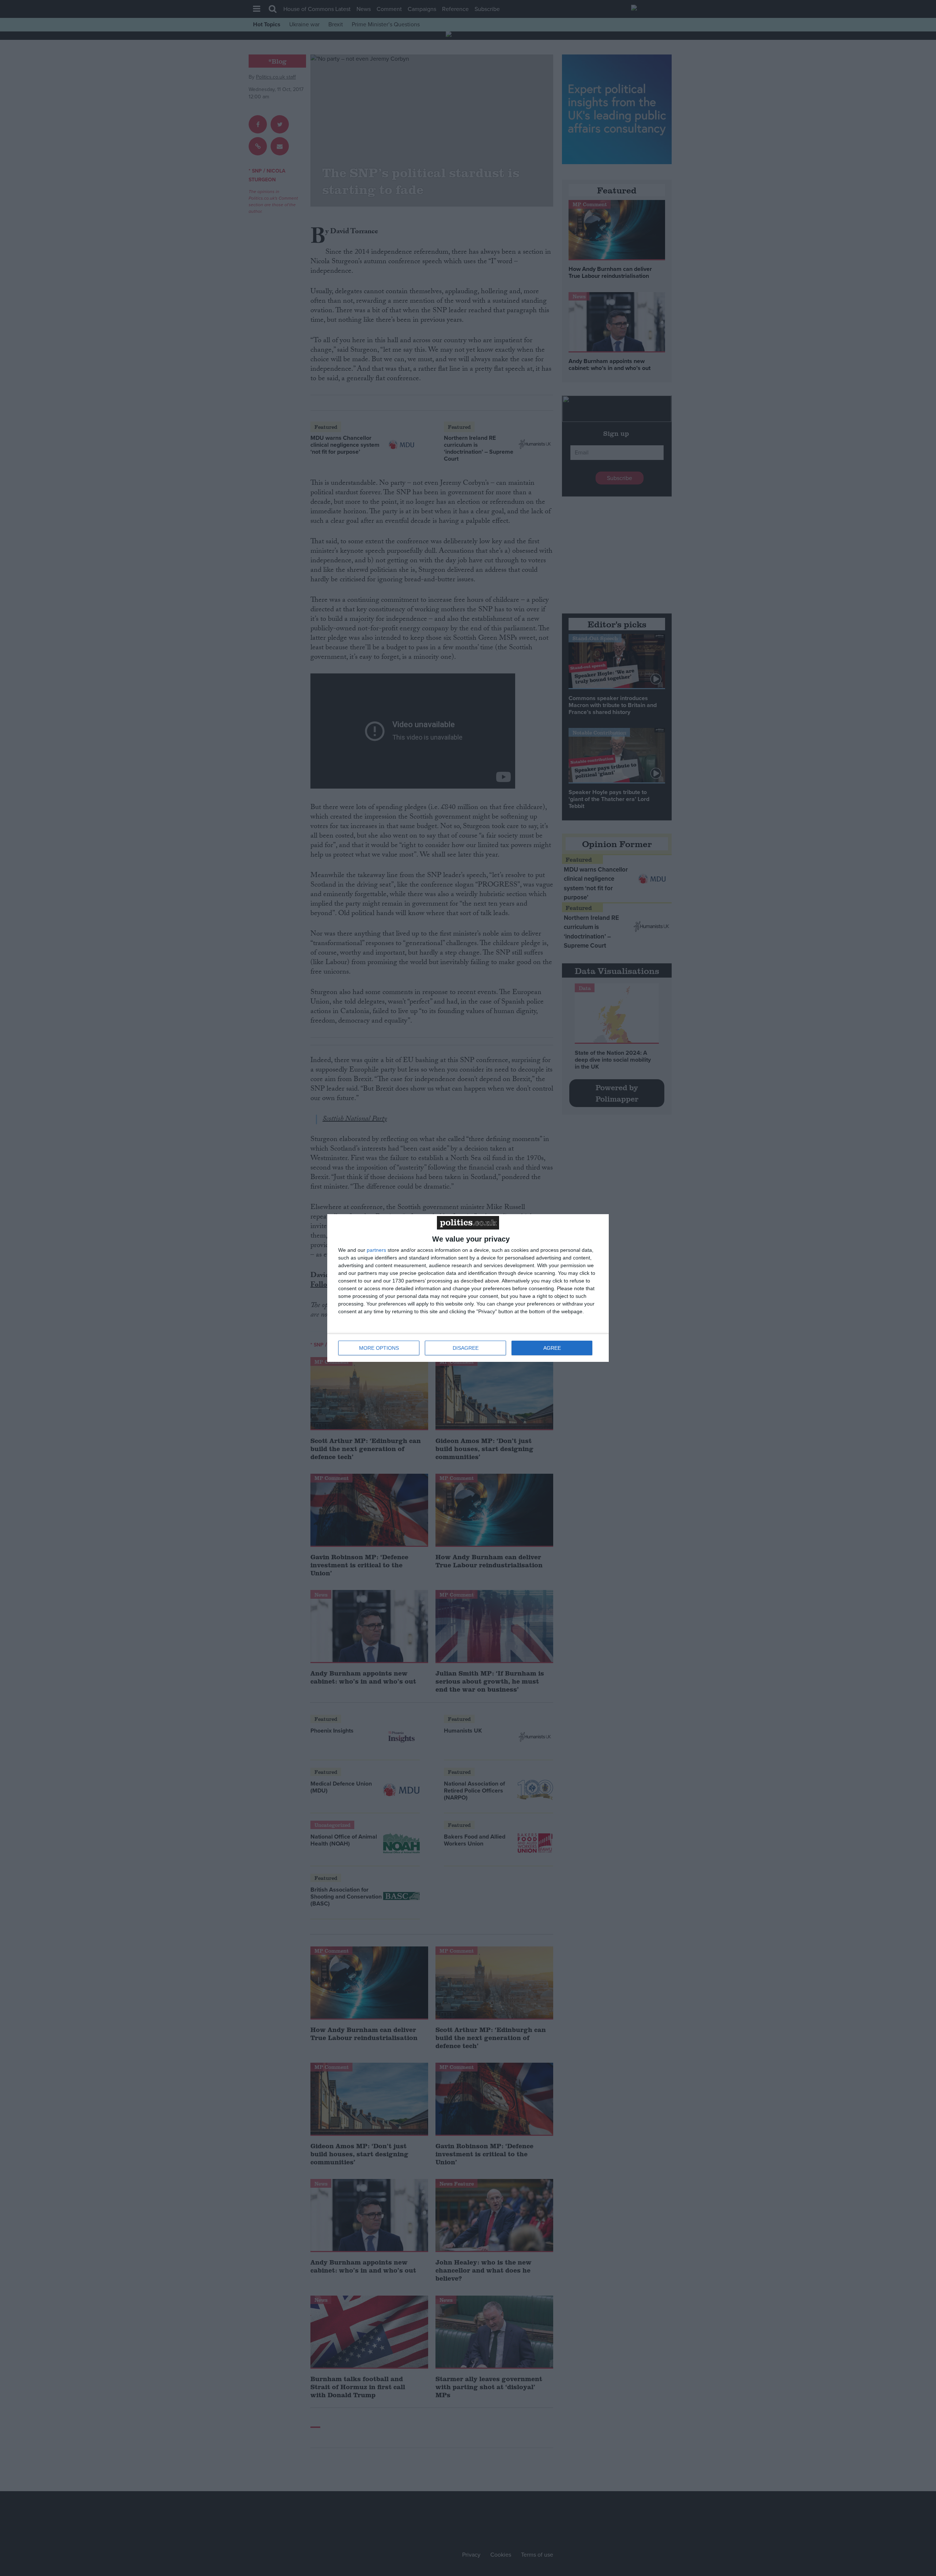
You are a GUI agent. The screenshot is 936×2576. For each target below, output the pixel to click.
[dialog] (468, 1288)
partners (376, 1250)
